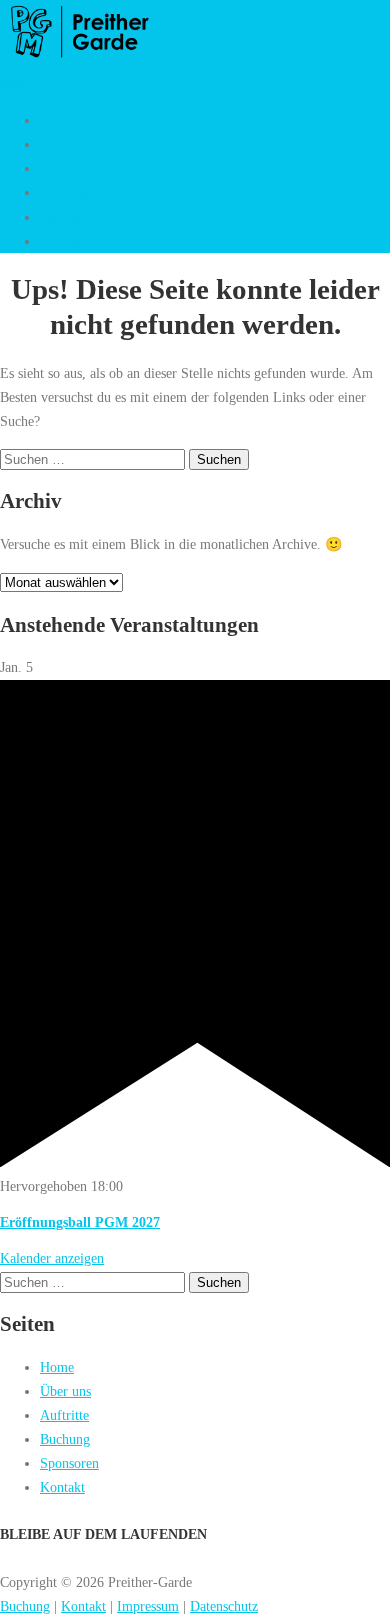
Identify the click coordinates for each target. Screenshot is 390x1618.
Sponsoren (69, 217)
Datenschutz (224, 1606)
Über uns (65, 144)
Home (57, 120)
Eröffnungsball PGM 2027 (80, 1222)
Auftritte (64, 168)
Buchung (65, 192)
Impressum (148, 1606)
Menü (16, 82)
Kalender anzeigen (52, 1258)
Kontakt (62, 241)
